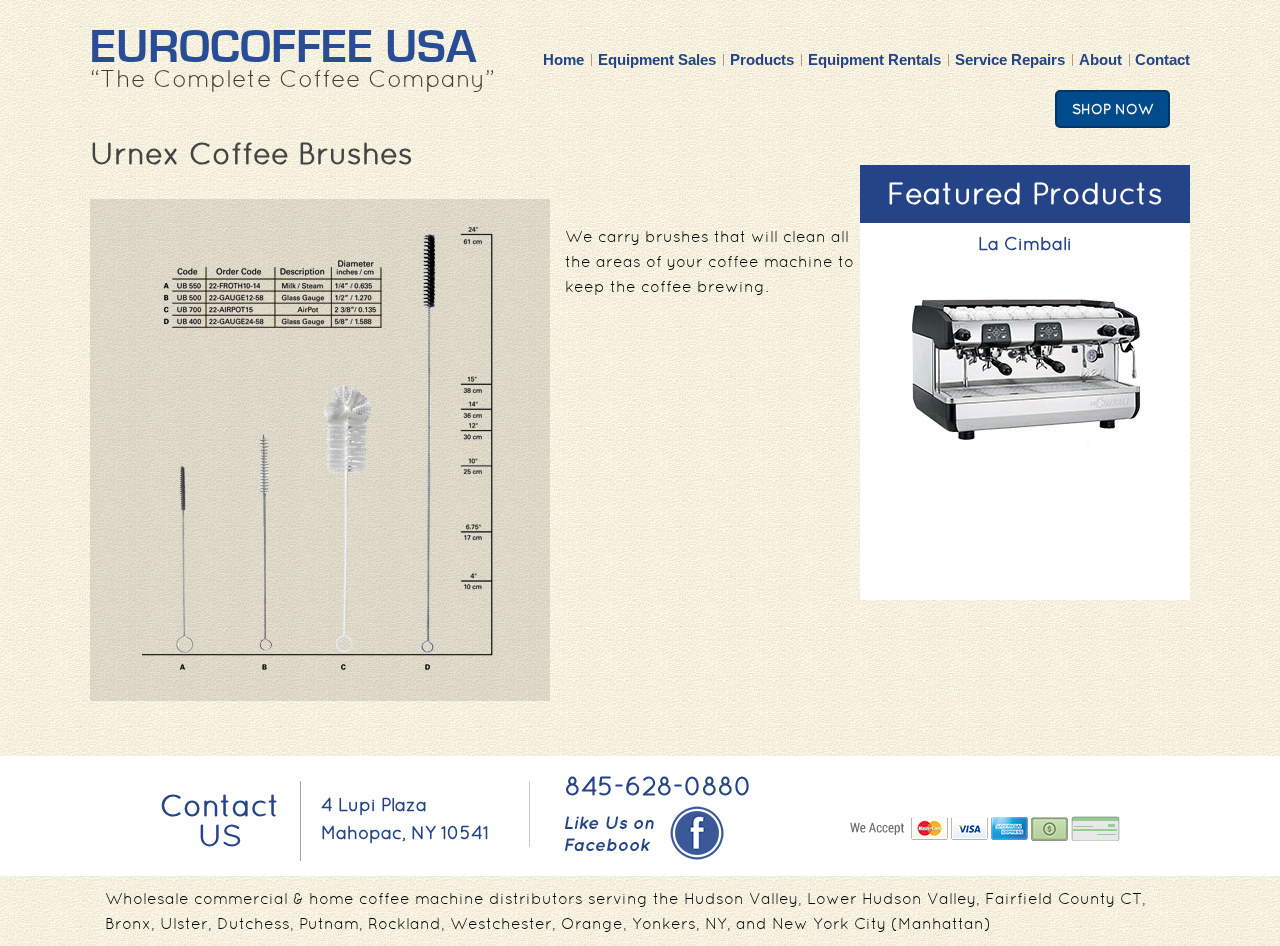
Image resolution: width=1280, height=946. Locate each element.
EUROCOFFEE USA (283, 47)
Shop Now (1112, 109)
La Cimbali (1025, 243)
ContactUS (220, 820)
